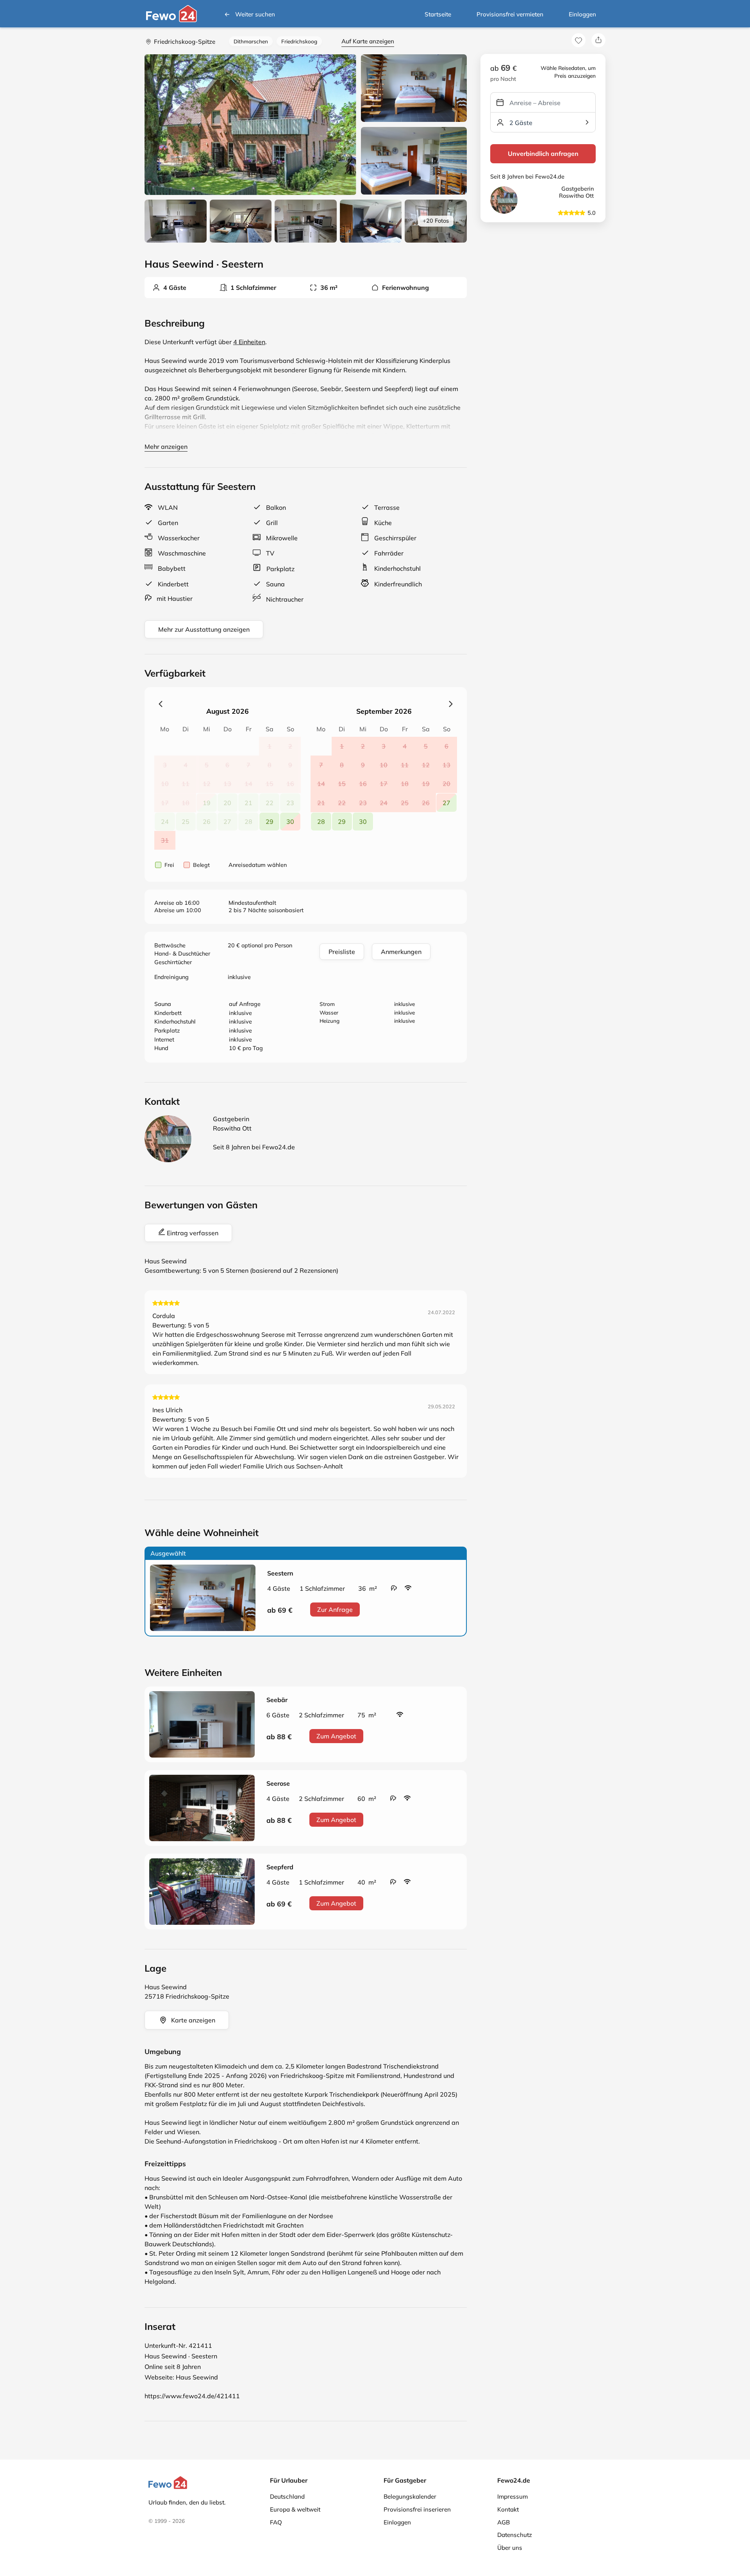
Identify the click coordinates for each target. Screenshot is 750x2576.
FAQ (276, 2522)
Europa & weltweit (295, 2509)
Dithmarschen (251, 41)
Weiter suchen (255, 14)
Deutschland (287, 2497)
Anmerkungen (401, 952)
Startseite (438, 14)
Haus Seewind (197, 2377)
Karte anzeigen (193, 2020)
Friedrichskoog (299, 41)
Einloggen (582, 14)
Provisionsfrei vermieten (510, 14)
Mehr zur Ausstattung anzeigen (204, 629)
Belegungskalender (410, 2497)
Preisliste (342, 952)
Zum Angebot (336, 1736)
